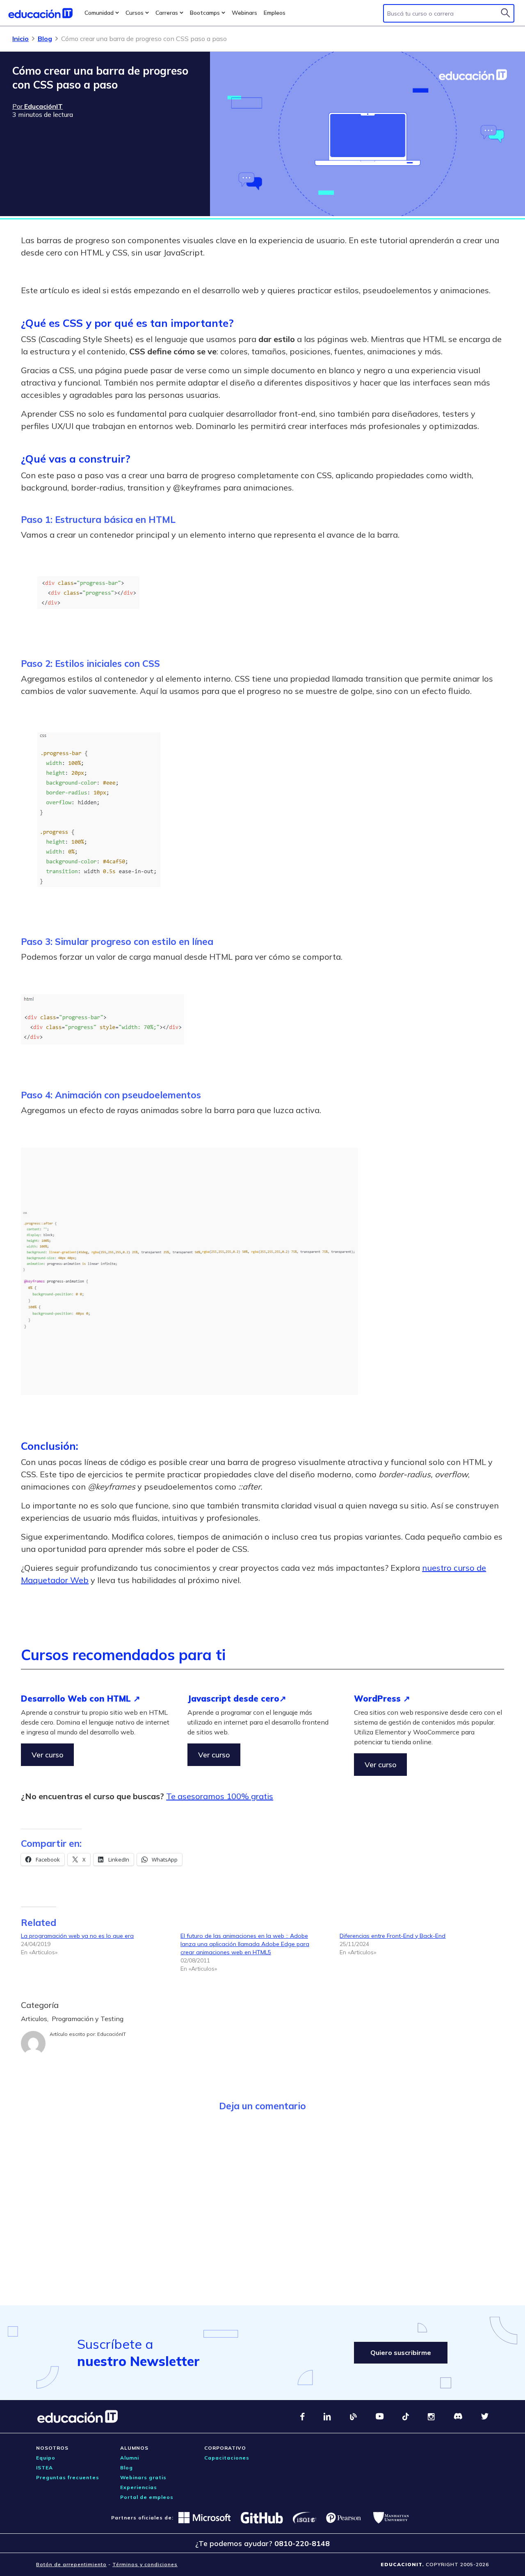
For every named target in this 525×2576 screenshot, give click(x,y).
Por (38, 106)
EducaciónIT (112, 2034)
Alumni (130, 2458)
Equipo (46, 2458)
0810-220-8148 (302, 2543)
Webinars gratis (143, 2477)
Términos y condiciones (145, 2564)
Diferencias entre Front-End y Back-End (393, 1936)
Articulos (34, 2019)
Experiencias (139, 2487)
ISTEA (45, 2468)
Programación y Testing (88, 2019)
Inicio (21, 39)
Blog (45, 39)
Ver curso (47, 1755)
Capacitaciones (227, 2458)
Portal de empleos (147, 2497)
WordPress (379, 1699)
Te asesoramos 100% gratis (220, 1796)
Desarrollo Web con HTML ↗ (81, 1699)
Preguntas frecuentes (68, 2477)
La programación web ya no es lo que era (77, 1936)
